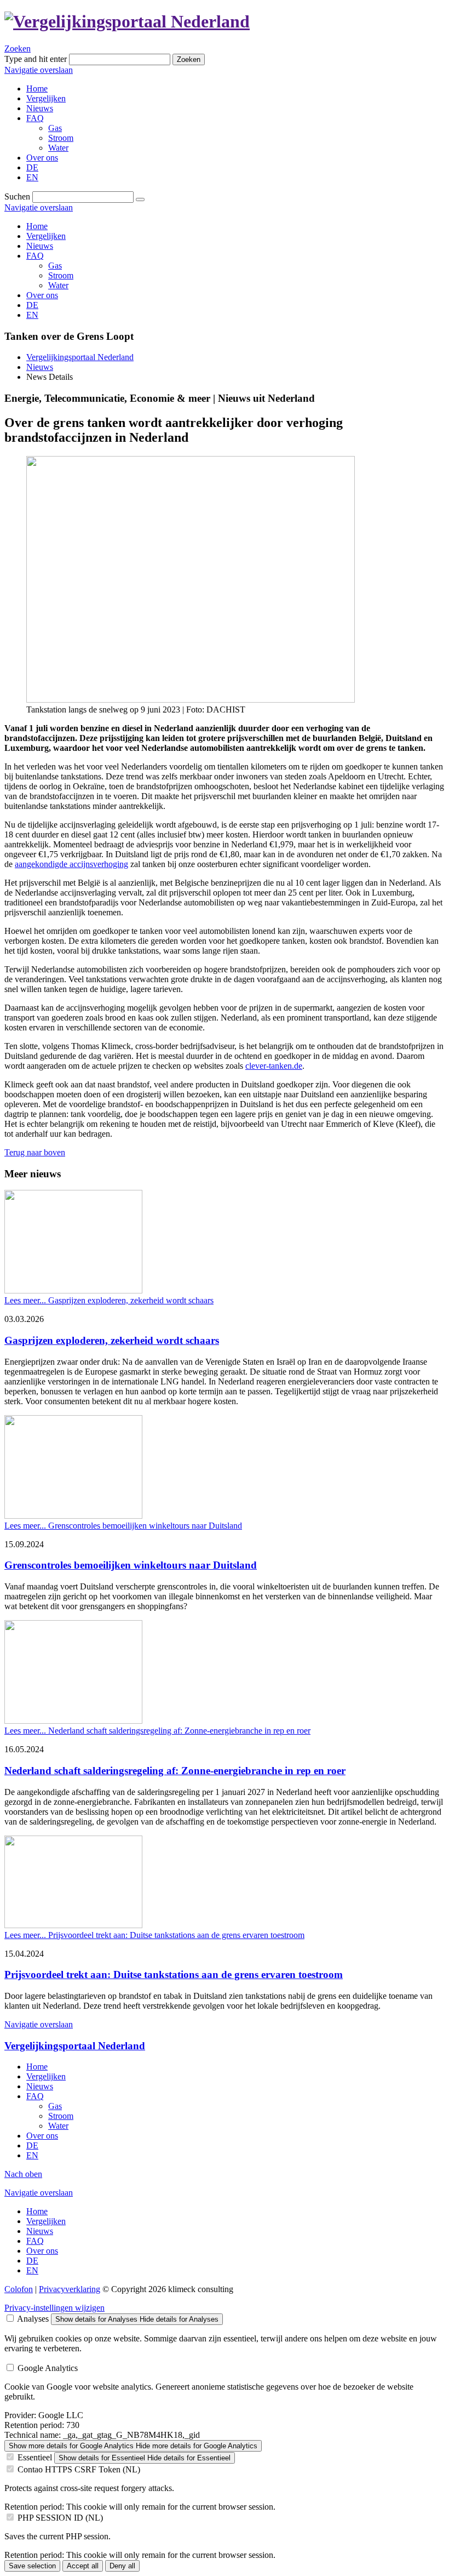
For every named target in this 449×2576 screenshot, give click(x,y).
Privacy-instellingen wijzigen (54, 2308)
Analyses (33, 2319)
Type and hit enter (36, 59)
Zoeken (18, 49)
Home (37, 226)
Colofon (19, 2289)
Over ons (42, 295)
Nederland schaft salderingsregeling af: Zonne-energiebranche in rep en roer (175, 1771)
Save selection (32, 2566)
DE (32, 305)
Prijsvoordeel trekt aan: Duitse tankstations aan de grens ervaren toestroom (174, 1974)
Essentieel (35, 2457)
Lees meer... (109, 1300)
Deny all (122, 2566)
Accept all (83, 2566)
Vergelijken (46, 236)
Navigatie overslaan (39, 70)
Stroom (61, 275)
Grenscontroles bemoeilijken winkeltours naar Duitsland (131, 1565)
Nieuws (40, 246)
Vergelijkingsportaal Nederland (80, 357)
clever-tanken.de (274, 1066)
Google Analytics (48, 2368)
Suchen (17, 196)
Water (58, 285)
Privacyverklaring (70, 2289)
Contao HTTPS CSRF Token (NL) (79, 2469)
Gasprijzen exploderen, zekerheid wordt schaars (112, 1340)
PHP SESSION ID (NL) (60, 2518)
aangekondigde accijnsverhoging (71, 864)
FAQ (35, 256)
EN (32, 315)
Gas (55, 266)
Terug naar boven (35, 1152)
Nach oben (23, 2174)
